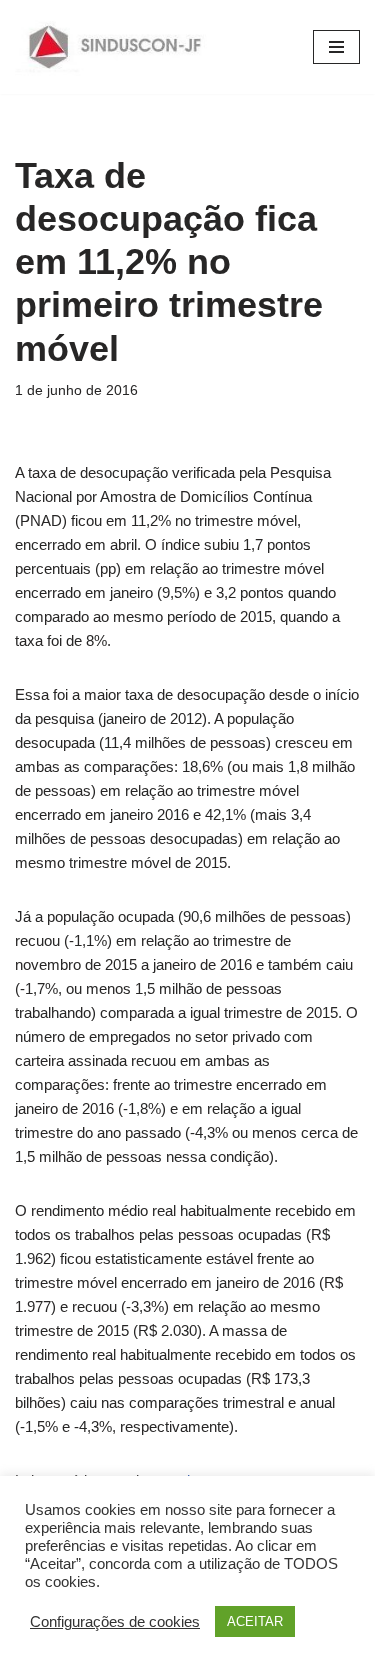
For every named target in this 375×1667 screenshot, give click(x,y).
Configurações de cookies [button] (115, 1622)
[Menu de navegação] (336, 47)
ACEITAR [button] (255, 1621)
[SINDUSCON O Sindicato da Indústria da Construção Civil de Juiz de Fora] (115, 47)
